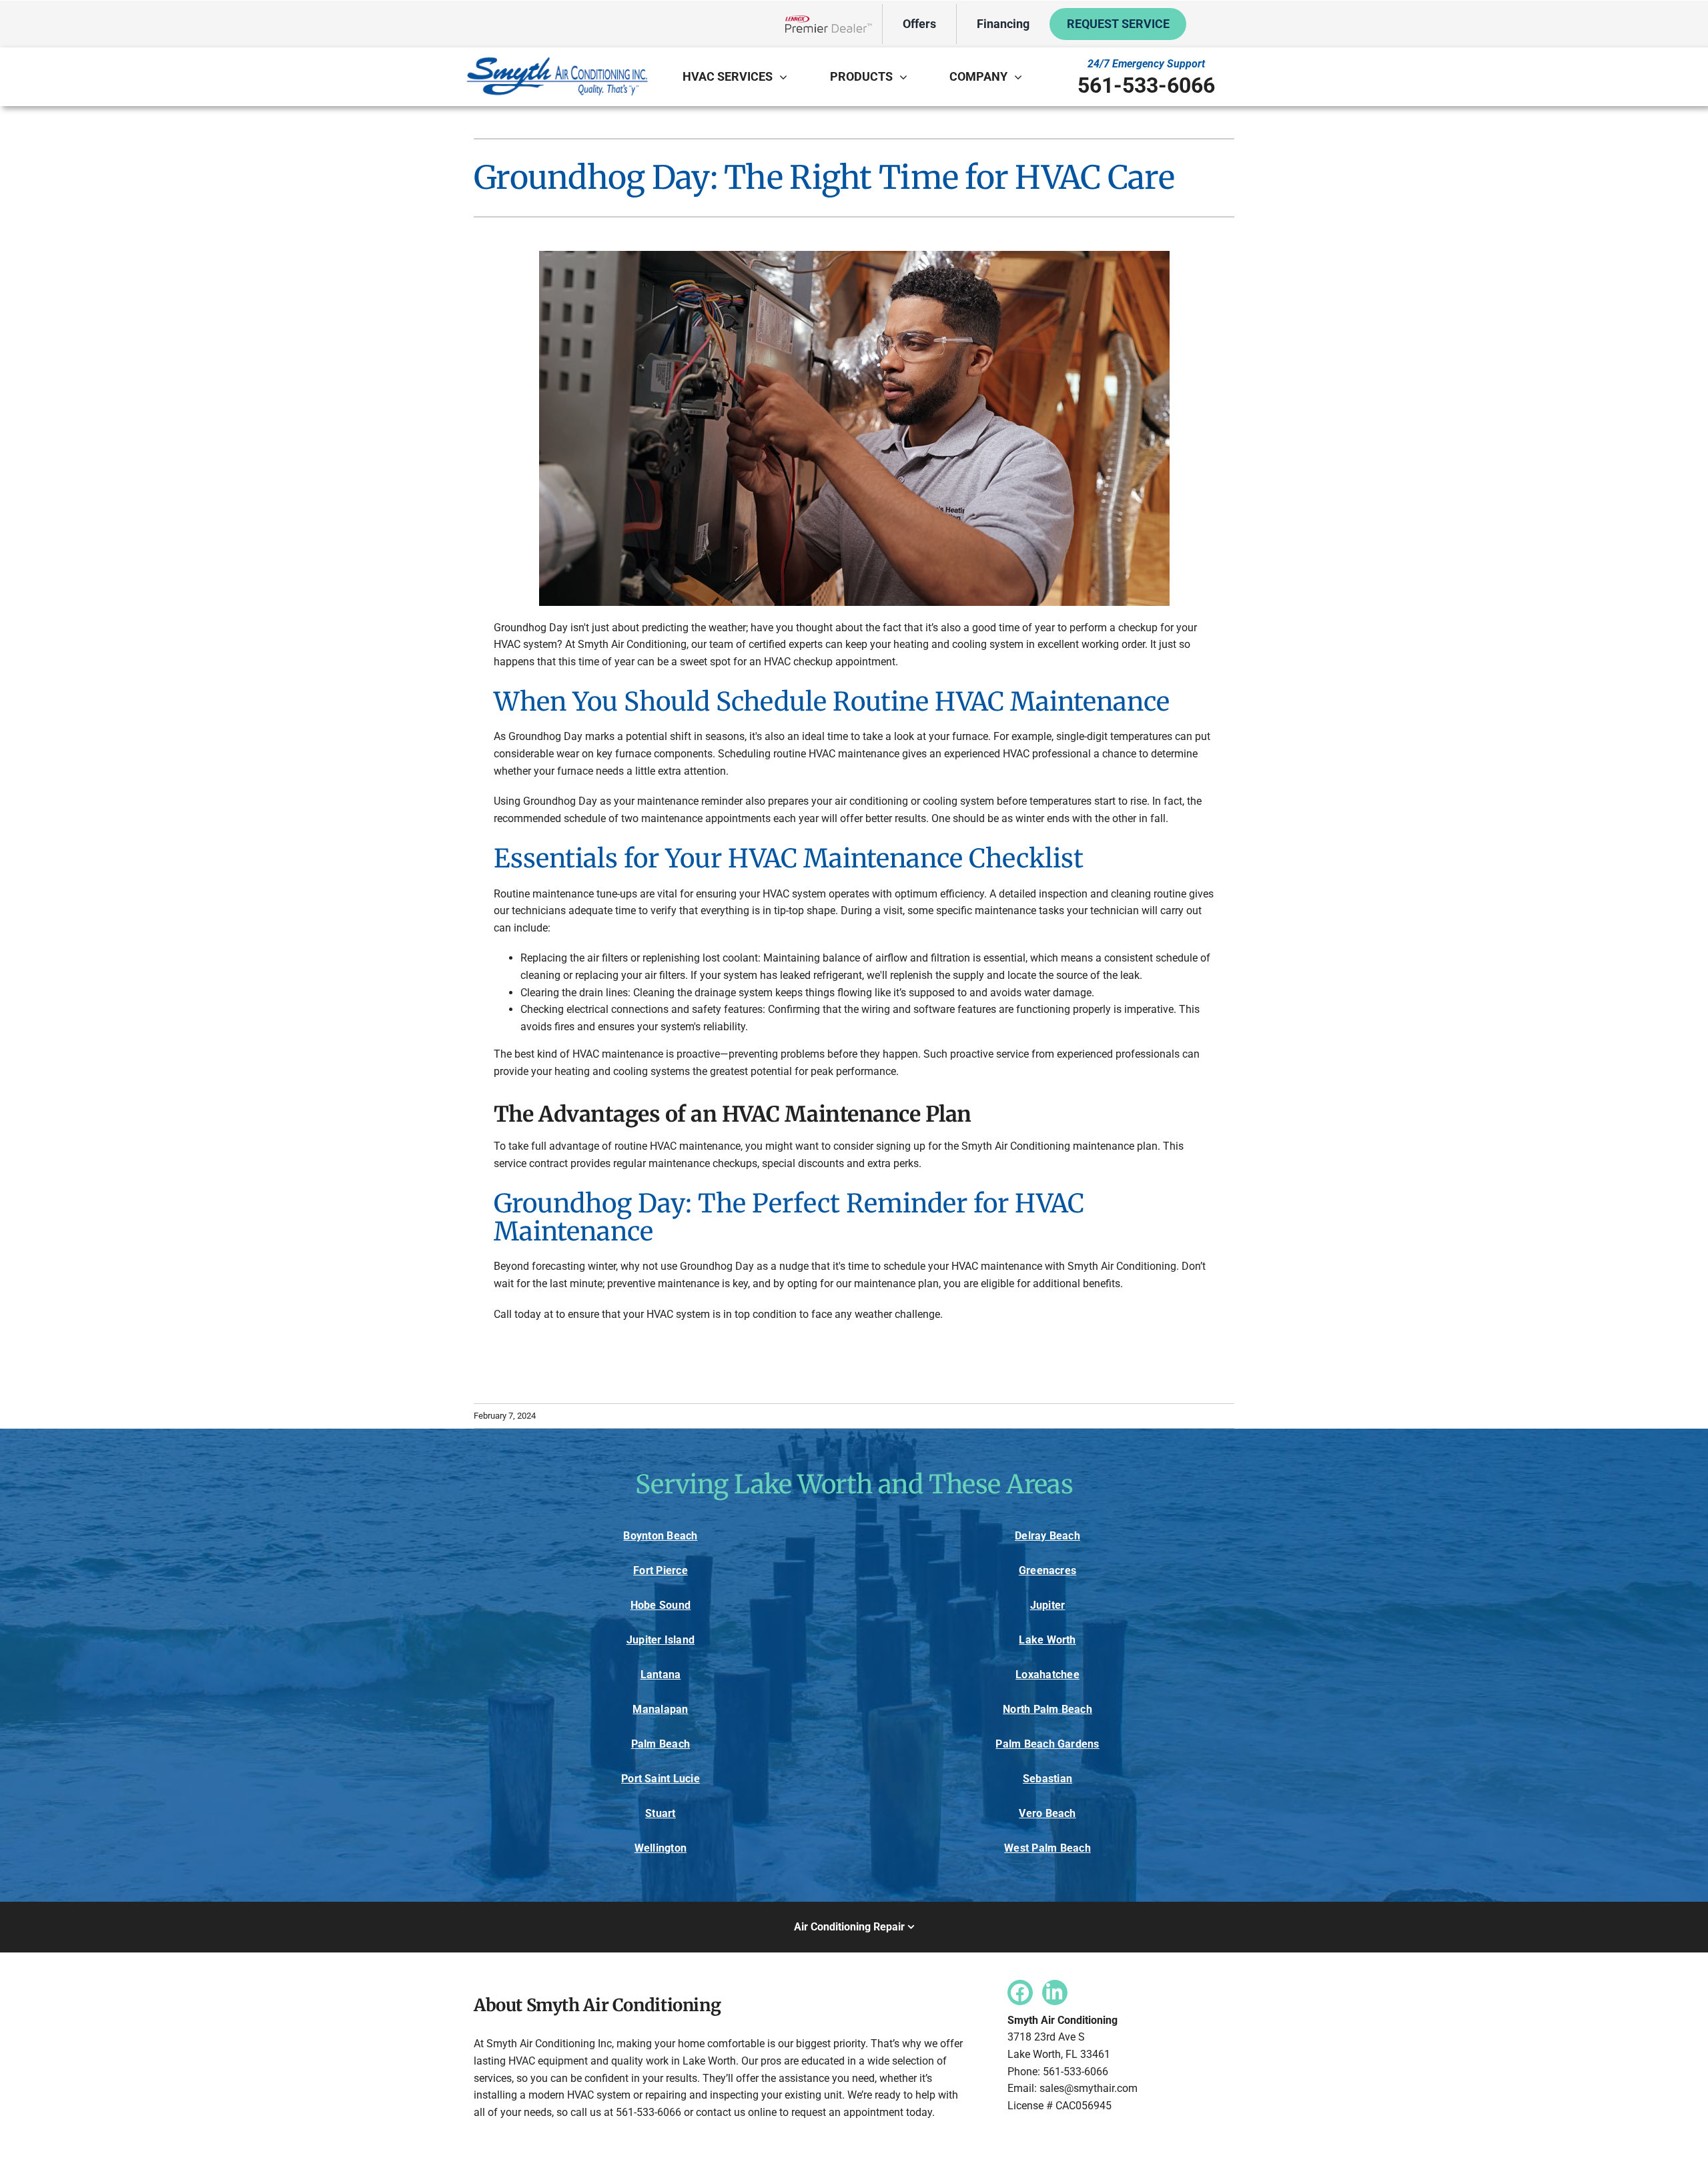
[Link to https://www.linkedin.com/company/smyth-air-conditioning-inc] (1055, 1993)
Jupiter (1048, 1605)
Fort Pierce (661, 1570)
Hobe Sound (661, 1605)
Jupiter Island (661, 1640)
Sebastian (1047, 1779)
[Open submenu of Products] (907, 77)
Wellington (661, 1848)
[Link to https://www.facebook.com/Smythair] (1020, 1993)
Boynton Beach (660, 1536)
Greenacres (1047, 1570)
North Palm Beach (1047, 1709)
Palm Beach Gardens (1047, 1744)
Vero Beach (1047, 1813)
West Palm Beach (1047, 1848)
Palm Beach (661, 1744)
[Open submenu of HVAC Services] (787, 77)
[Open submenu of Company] (1021, 77)
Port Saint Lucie (661, 1779)
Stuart (660, 1813)
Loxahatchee (1047, 1675)
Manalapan (660, 1709)
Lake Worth (1047, 1640)
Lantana (661, 1675)
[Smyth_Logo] (557, 59)
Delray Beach (1047, 1536)
